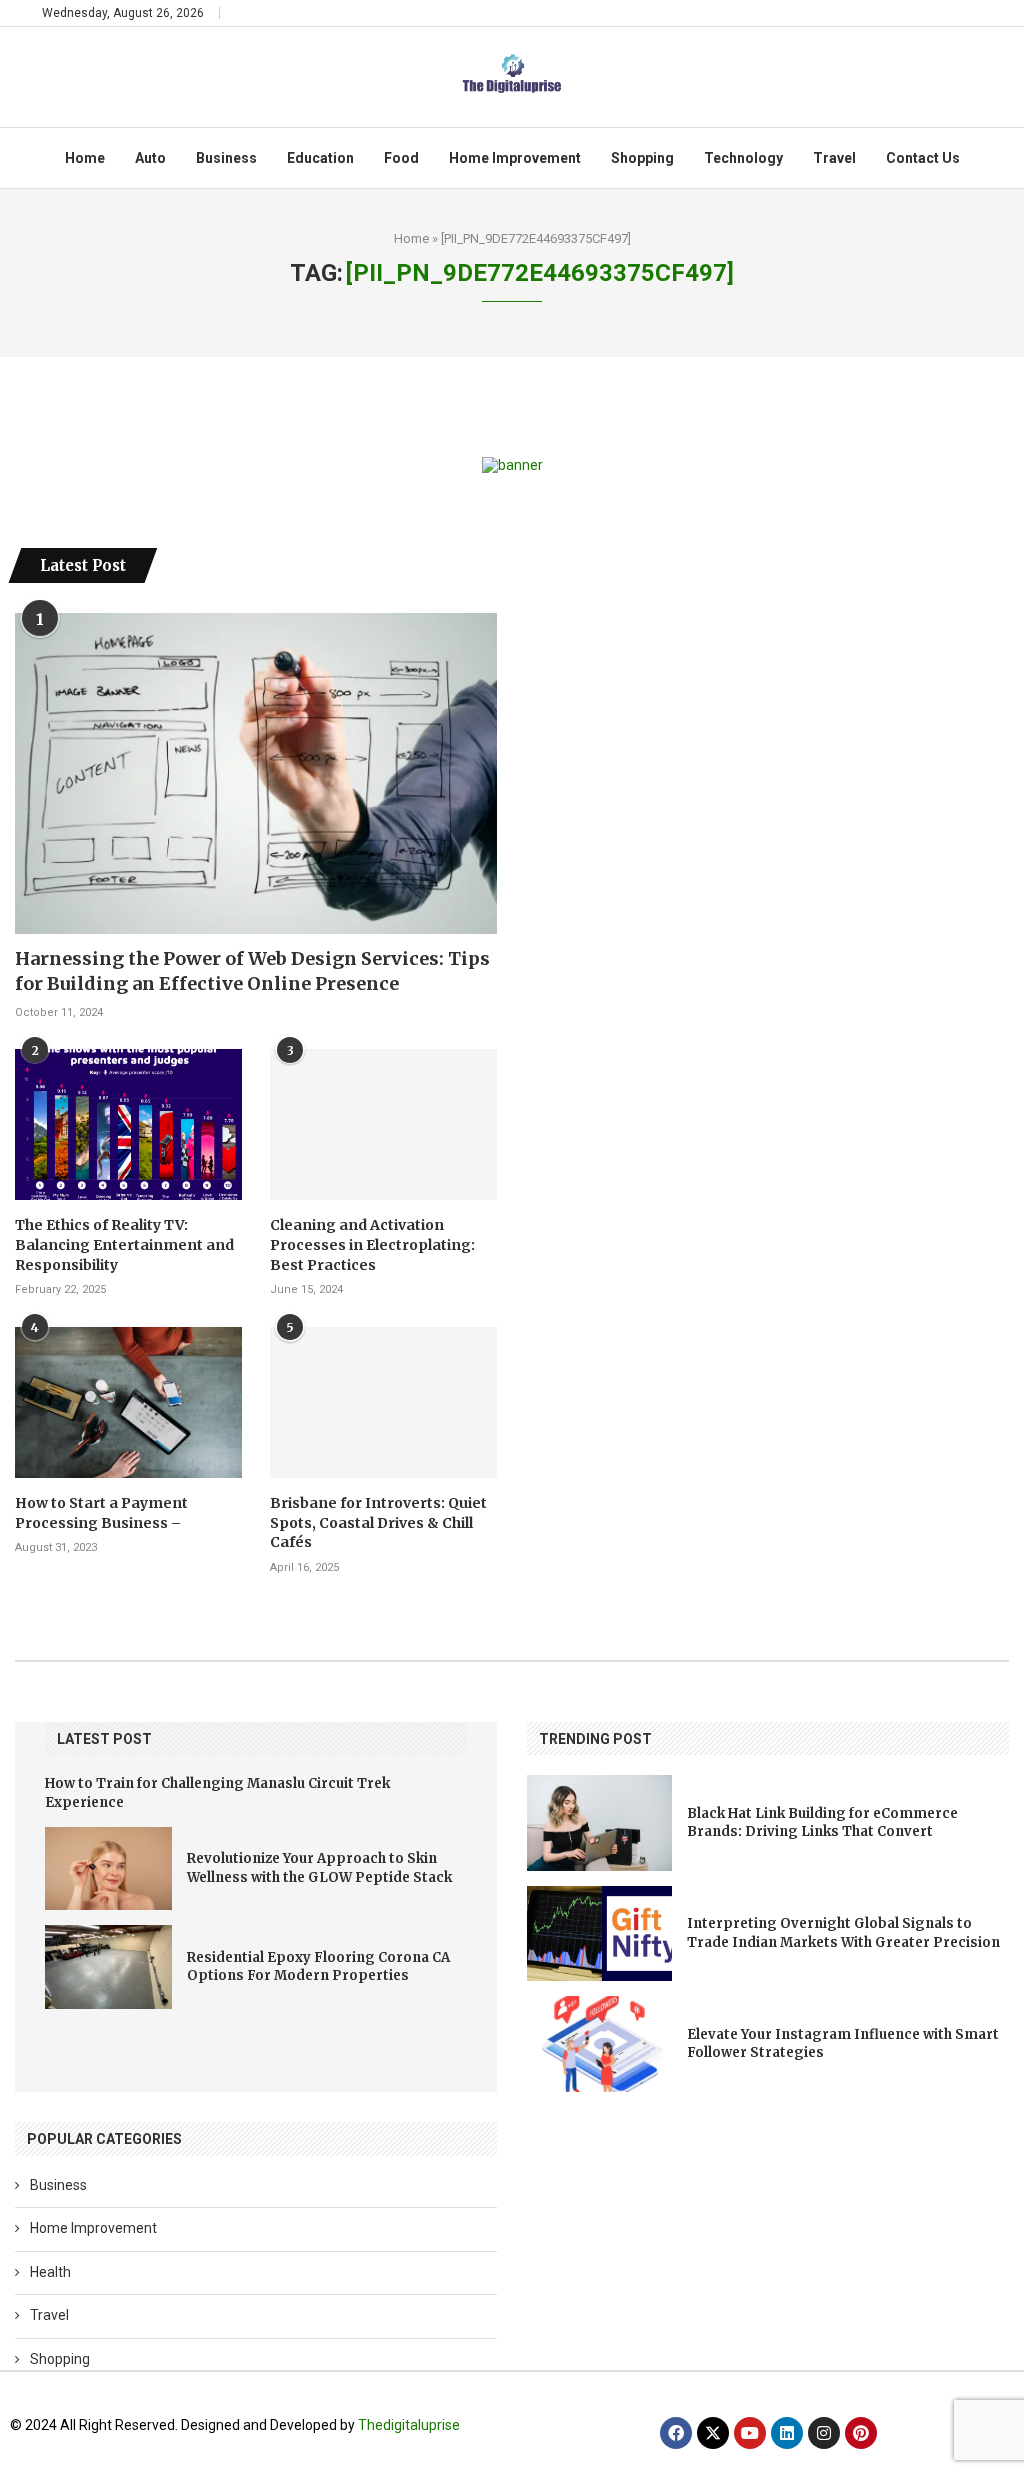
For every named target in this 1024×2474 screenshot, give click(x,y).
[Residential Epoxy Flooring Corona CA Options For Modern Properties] (108, 1967)
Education (320, 158)
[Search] (972, 13)
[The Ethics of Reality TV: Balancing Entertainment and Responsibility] (128, 1124)
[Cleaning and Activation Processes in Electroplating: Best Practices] (383, 1124)
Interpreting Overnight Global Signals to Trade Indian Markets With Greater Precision (843, 1932)
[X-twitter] (713, 2433)
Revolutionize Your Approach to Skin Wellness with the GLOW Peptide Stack (319, 1867)
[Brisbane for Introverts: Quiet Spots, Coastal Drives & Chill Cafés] (383, 1402)
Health (50, 2272)
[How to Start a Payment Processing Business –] (128, 1402)
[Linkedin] (787, 2433)
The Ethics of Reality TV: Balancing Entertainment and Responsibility (124, 1244)
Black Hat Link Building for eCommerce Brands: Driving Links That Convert (822, 1822)
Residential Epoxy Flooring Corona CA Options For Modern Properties (318, 1966)
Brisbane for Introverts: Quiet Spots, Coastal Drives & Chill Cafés (378, 1522)
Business (226, 158)
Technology (743, 158)
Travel (834, 158)
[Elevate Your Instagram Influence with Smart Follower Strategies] (599, 2043)
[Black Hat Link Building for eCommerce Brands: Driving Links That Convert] (599, 1822)
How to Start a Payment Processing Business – (101, 1513)
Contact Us (923, 158)
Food (401, 158)
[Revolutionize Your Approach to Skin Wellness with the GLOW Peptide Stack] (108, 1869)
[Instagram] (824, 2433)
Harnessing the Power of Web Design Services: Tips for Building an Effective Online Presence (252, 971)
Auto (150, 158)
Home (85, 158)
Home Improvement (515, 158)
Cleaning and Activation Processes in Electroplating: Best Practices (372, 1244)
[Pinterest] (861, 2433)
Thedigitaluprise (409, 2425)
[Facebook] (676, 2433)
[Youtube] (750, 2433)
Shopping (642, 158)
